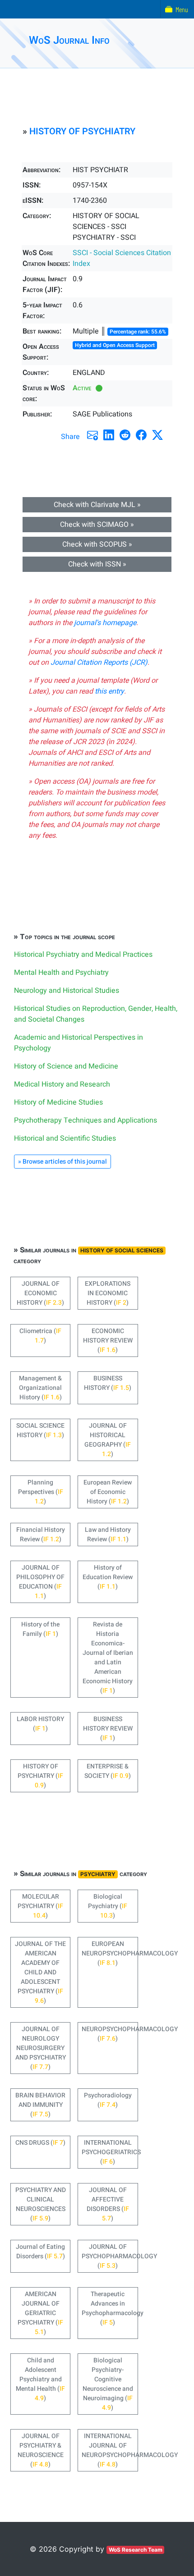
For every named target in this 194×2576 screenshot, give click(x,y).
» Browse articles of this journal (62, 1162)
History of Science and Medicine (66, 1066)
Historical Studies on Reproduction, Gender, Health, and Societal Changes (96, 1014)
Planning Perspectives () (41, 1492)
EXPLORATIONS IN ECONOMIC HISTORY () (108, 1293)
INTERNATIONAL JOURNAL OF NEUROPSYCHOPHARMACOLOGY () (110, 2450)
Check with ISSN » (97, 564)
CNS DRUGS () (40, 2143)
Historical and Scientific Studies (65, 1138)
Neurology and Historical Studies (67, 991)
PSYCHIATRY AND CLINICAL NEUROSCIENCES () (41, 2204)
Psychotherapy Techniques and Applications (85, 1120)
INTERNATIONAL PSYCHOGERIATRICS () (110, 2152)
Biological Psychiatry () (108, 1906)
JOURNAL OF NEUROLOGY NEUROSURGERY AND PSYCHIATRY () (41, 2048)
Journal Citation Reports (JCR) (99, 662)
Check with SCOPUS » (97, 544)
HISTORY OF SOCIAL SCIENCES (122, 1250)
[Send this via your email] (92, 435)
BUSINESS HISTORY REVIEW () (108, 1729)
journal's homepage (105, 623)
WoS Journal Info (69, 40)
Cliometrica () (40, 1336)
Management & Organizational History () (40, 1388)
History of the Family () (40, 1629)
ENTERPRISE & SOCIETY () (108, 1771)
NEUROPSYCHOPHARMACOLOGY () (110, 2034)
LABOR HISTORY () (40, 1724)
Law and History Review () (108, 1535)
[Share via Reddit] (125, 435)
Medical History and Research (62, 1084)
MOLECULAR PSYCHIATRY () (40, 1906)
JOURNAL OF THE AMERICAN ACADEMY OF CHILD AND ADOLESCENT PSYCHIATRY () (40, 1972)
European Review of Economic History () (108, 1492)
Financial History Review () (41, 1535)
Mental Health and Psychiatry (61, 973)
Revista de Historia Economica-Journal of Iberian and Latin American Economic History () (108, 1658)
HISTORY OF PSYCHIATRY (82, 131)
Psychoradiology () (108, 2100)
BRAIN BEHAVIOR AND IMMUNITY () (40, 2105)
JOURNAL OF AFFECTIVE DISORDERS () (108, 2204)
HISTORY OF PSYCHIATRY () (40, 1776)
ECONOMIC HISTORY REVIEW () (108, 1341)
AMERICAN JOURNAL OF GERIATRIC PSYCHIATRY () (40, 2313)
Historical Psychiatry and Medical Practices (83, 955)
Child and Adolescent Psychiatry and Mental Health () (40, 2379)
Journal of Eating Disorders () (40, 2252)
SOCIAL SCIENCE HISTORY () (40, 1430)
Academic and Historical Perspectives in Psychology (79, 1043)
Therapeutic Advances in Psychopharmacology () (110, 2308)
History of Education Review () (108, 1577)
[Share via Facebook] (141, 435)
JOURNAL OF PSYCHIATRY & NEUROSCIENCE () (41, 2450)
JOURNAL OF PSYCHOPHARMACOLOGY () (110, 2256)
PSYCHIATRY (98, 1874)
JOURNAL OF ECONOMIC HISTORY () (40, 1293)
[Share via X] (157, 435)
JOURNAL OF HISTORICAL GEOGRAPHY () (108, 1440)
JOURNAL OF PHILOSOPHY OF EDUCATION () (40, 1582)
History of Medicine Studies (58, 1102)
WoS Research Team (136, 2550)
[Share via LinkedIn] (109, 435)
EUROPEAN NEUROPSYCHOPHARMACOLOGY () (110, 1953)
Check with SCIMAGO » (97, 525)
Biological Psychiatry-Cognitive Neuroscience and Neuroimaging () (108, 2384)
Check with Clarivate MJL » (97, 505)
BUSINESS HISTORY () (108, 1383)
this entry (109, 691)
